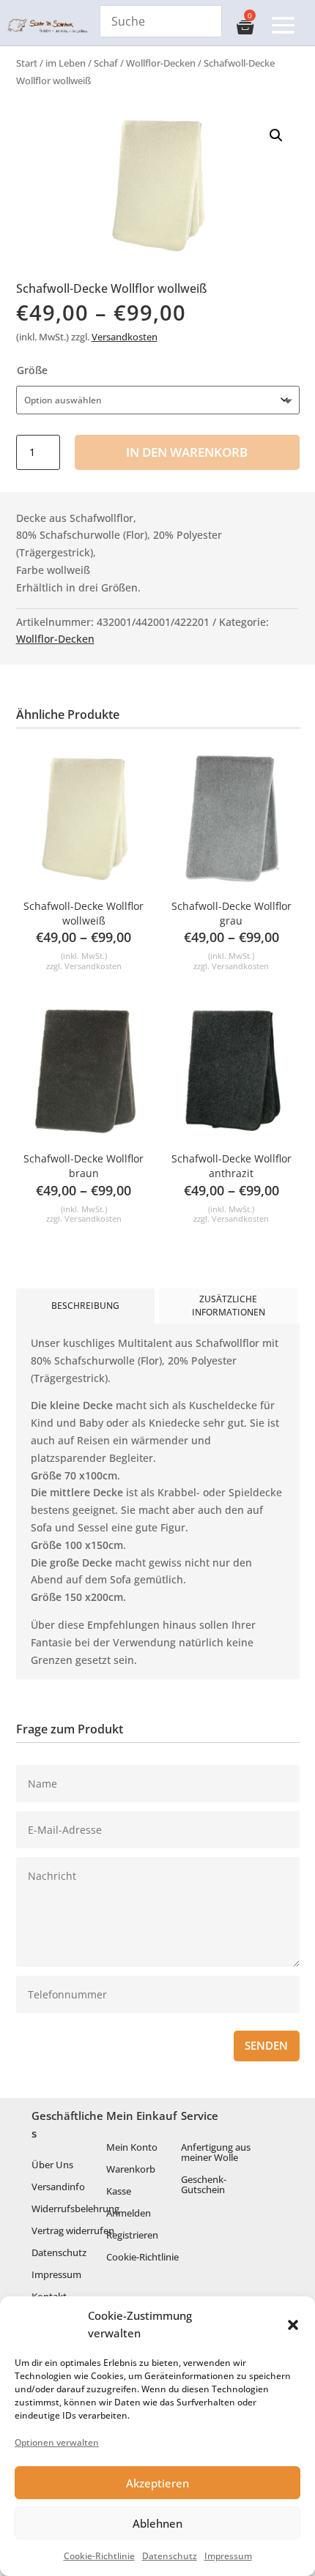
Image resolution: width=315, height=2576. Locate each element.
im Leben (66, 63)
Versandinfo (58, 2187)
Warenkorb (131, 2170)
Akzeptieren (157, 2483)
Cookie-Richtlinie (99, 2556)
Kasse (119, 2192)
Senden (266, 2046)
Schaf (106, 63)
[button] (293, 2325)
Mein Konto (132, 2148)
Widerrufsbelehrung (75, 2209)
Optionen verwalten (57, 2442)
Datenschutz (170, 2556)
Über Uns (52, 2165)
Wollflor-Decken (161, 63)
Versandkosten (125, 337)
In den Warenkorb (187, 452)
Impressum (228, 2556)
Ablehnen (157, 2523)
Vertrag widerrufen (73, 2231)
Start (27, 63)
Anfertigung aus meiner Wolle (216, 2153)
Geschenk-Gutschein (204, 2185)
